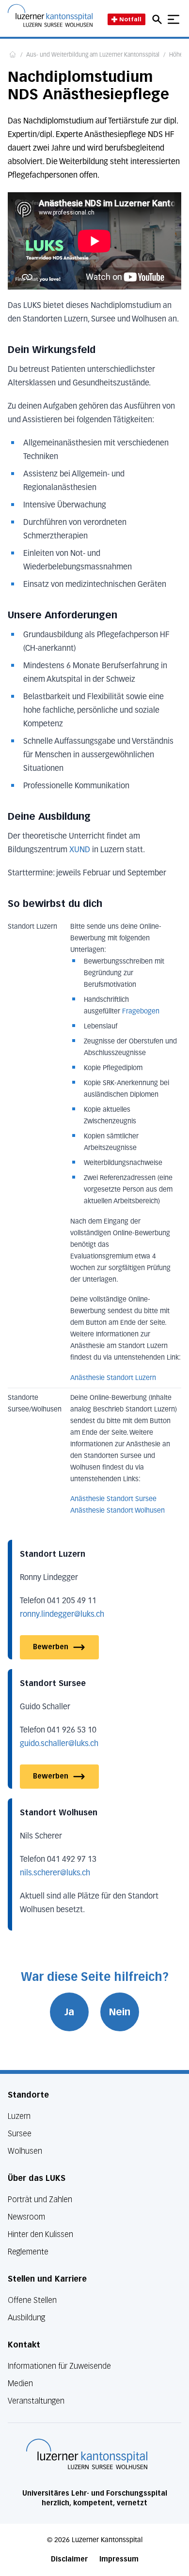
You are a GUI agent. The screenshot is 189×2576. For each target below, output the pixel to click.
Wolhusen (25, 2151)
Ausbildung (26, 2318)
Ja (69, 2012)
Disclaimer (69, 2559)
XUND (80, 850)
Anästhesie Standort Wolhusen (118, 1511)
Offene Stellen (32, 2300)
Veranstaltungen (36, 2401)
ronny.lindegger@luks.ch (62, 1615)
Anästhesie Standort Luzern (113, 1378)
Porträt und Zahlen (40, 2200)
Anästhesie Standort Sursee (113, 1499)
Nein (120, 2012)
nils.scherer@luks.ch (55, 1873)
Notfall (130, 19)
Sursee (20, 2134)
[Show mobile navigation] (173, 19)
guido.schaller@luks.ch (59, 1744)
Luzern (19, 2116)
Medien (20, 2384)
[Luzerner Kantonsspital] (87, 2454)
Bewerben (51, 1647)
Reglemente (28, 2252)
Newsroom (26, 2217)
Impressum (119, 2559)
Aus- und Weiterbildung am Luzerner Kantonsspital (93, 55)
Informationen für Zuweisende (59, 2366)
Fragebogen (141, 1012)
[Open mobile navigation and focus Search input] (158, 19)
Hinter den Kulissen (40, 2234)
